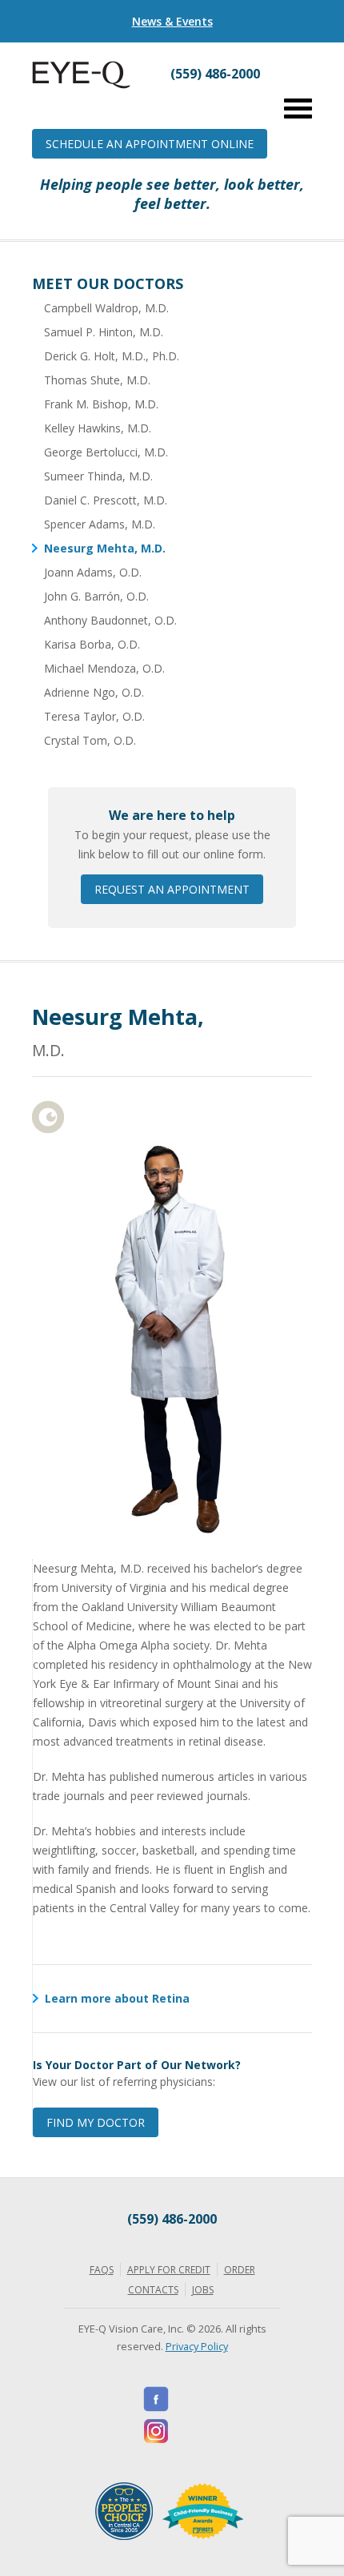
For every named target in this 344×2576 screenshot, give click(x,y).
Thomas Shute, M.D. (97, 380)
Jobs (203, 2290)
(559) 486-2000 (172, 2219)
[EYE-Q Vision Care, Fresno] (81, 84)
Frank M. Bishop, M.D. (101, 404)
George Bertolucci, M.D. (106, 452)
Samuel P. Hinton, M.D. (104, 332)
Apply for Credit (169, 2270)
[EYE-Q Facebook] (156, 2399)
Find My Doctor (96, 2122)
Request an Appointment (172, 889)
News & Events (172, 21)
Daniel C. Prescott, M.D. (106, 500)
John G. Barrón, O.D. (96, 596)
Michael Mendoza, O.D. (104, 668)
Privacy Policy (197, 2346)
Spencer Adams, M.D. (100, 524)
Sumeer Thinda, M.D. (98, 476)
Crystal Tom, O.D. (90, 740)
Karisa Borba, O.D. (92, 644)
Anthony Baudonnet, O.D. (110, 620)
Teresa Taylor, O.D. (94, 716)
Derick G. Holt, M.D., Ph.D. (112, 356)
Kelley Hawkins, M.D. (98, 428)
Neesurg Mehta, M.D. (105, 548)
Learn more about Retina (117, 1998)
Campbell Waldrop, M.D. (106, 308)
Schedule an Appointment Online (150, 144)
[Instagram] (156, 2431)
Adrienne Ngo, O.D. (94, 692)
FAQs (102, 2270)
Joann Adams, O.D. (93, 572)
